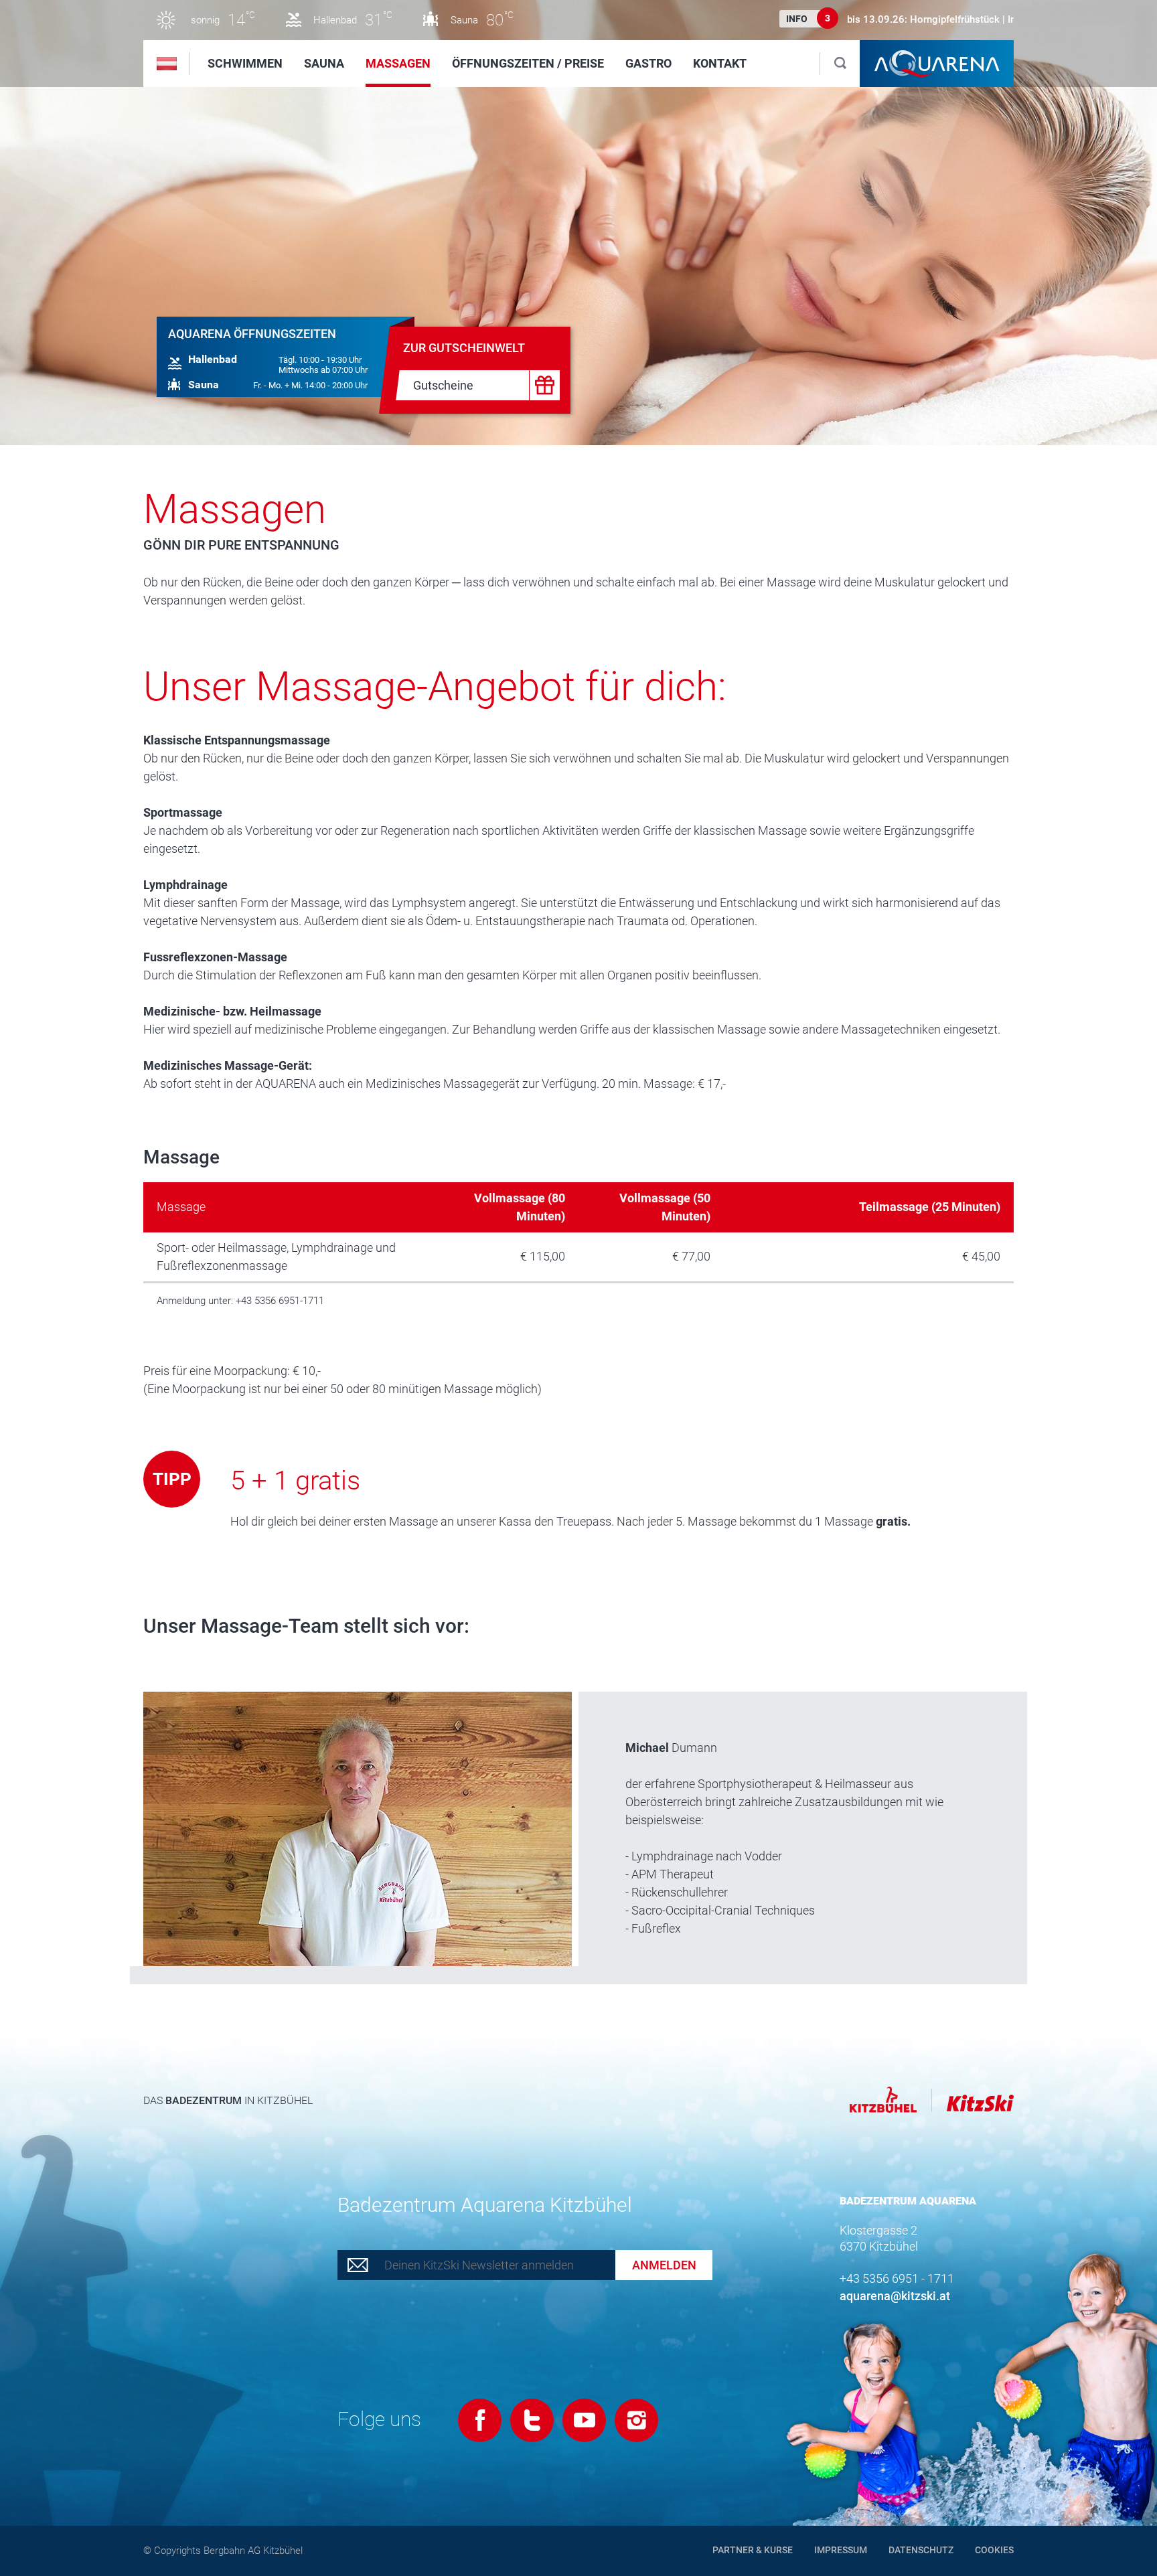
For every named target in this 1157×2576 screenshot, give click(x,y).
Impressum (841, 2550)
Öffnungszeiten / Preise (528, 63)
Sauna (324, 63)
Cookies (994, 2550)
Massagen (398, 63)
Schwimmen (245, 63)
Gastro (648, 63)
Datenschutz (921, 2550)
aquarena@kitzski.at (895, 2296)
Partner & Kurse (753, 2550)
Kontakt (720, 63)
